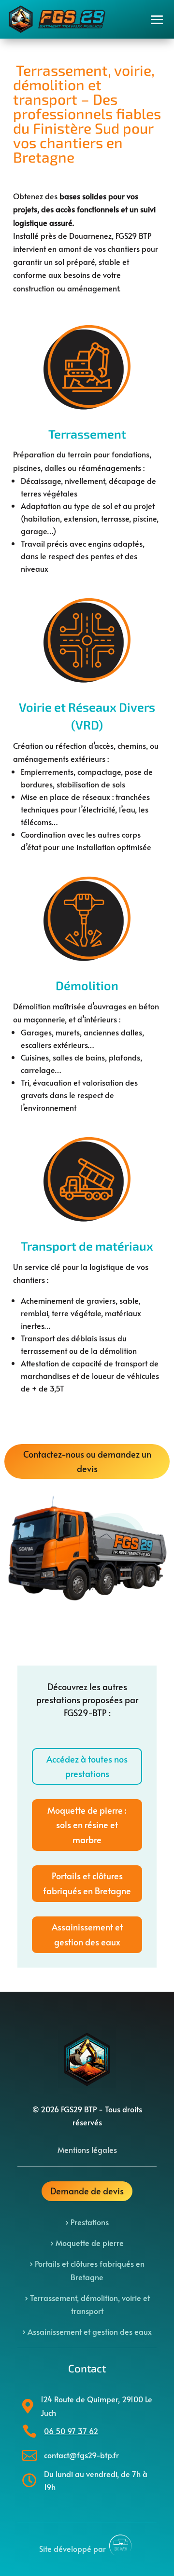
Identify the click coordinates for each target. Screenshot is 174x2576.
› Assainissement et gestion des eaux (87, 2331)
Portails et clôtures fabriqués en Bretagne (87, 1883)
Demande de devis (87, 2191)
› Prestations (87, 2222)
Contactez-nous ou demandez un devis (87, 1461)
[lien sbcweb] (120, 2549)
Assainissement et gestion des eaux (87, 1934)
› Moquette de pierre (87, 2243)
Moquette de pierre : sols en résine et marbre (87, 1825)
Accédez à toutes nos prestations (87, 1766)
